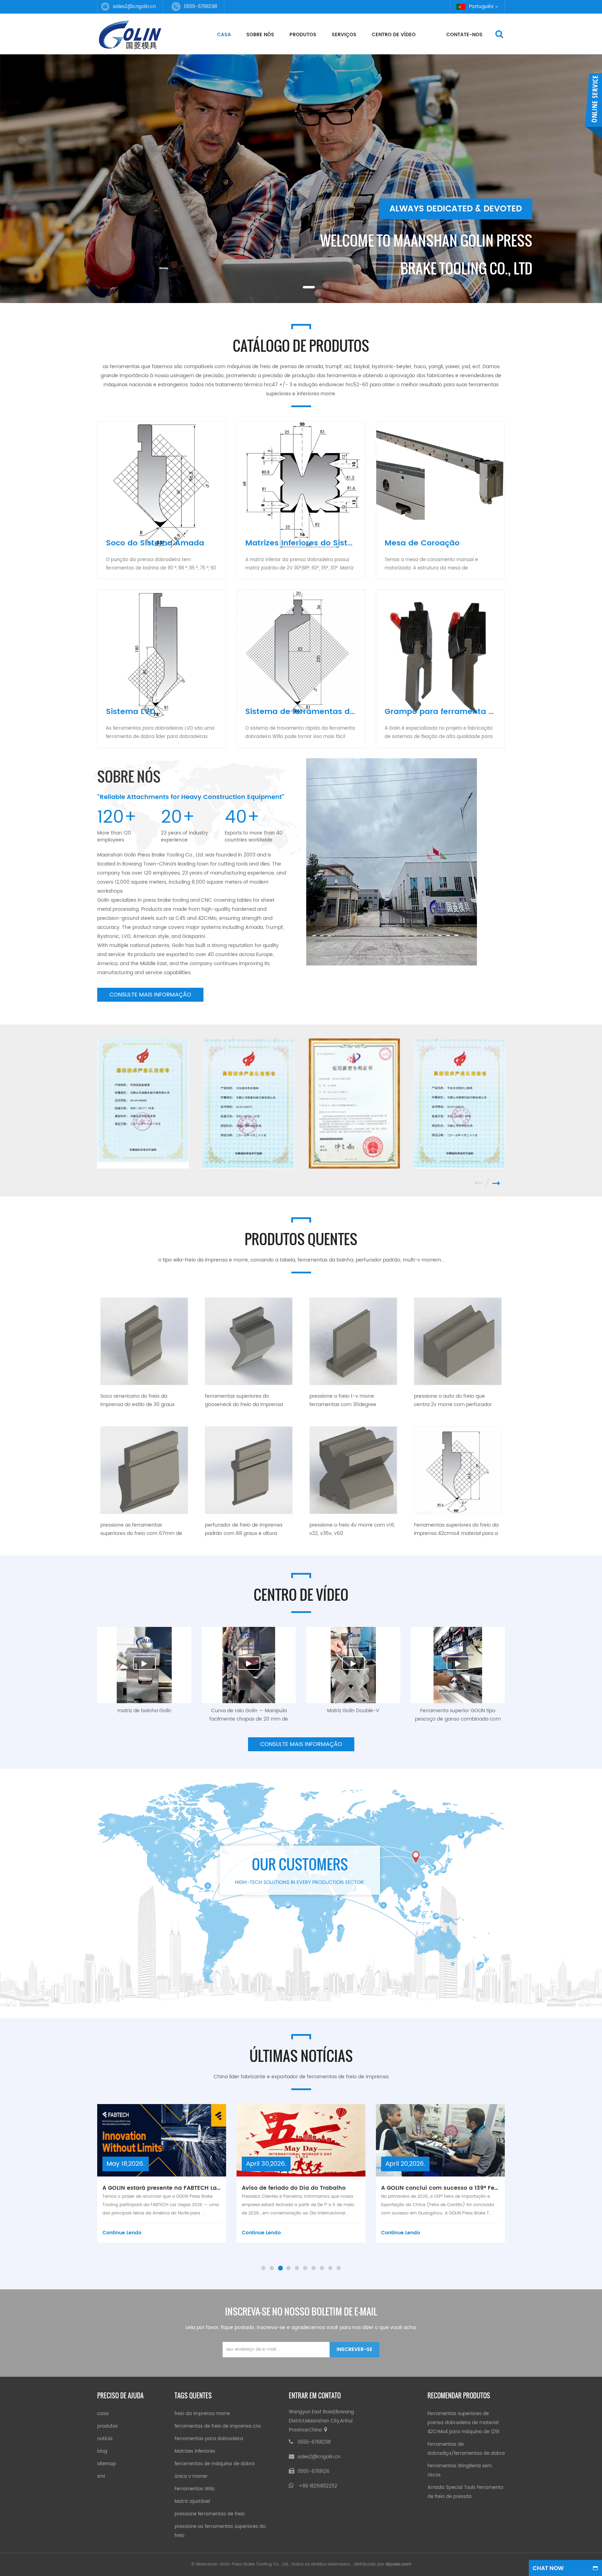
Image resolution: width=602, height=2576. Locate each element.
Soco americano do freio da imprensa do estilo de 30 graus (137, 1400)
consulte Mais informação (150, 995)
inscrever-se (354, 2349)
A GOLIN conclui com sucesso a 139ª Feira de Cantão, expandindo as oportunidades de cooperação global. (301, 2188)
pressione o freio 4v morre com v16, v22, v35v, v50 (352, 1529)
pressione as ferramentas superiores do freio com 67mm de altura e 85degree (141, 1529)
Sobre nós (260, 35)
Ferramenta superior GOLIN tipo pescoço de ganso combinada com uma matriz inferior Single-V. (458, 1715)
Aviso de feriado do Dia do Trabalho (154, 2188)
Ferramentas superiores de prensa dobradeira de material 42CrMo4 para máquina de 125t (464, 2423)
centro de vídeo (394, 35)
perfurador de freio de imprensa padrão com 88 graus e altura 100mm (244, 1529)
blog (102, 2451)
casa (224, 35)
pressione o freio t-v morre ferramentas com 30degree (343, 1400)
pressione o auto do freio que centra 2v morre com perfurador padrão (453, 1400)
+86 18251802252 (318, 2486)
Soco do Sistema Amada (155, 543)
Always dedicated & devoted (456, 209)
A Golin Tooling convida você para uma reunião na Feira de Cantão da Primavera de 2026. (440, 2188)
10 (339, 2268)
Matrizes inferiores (195, 2451)
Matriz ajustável (192, 2502)
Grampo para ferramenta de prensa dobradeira (445, 712)
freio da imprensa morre (202, 2414)
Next (496, 1183)
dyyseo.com (398, 2564)
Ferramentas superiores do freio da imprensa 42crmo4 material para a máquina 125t (456, 1529)
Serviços (344, 35)
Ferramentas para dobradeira (209, 2439)
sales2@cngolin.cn (134, 7)
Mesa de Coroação (422, 543)
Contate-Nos (464, 35)
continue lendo (122, 2233)
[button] (18, 182)
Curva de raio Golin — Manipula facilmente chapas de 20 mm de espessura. (249, 1715)
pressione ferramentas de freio (210, 2514)
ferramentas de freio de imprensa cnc (218, 2426)
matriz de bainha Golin (144, 1711)
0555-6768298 (314, 2442)
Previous (482, 1183)
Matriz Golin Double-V (353, 1711)
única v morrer (191, 2477)
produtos (303, 35)
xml (101, 2477)
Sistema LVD (131, 712)
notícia (105, 2439)
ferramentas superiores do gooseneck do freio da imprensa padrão (244, 1400)
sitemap (107, 2464)
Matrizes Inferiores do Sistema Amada (305, 543)
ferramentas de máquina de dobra (215, 2464)
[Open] (593, 106)
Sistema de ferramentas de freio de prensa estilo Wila (305, 712)
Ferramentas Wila (195, 2489)
